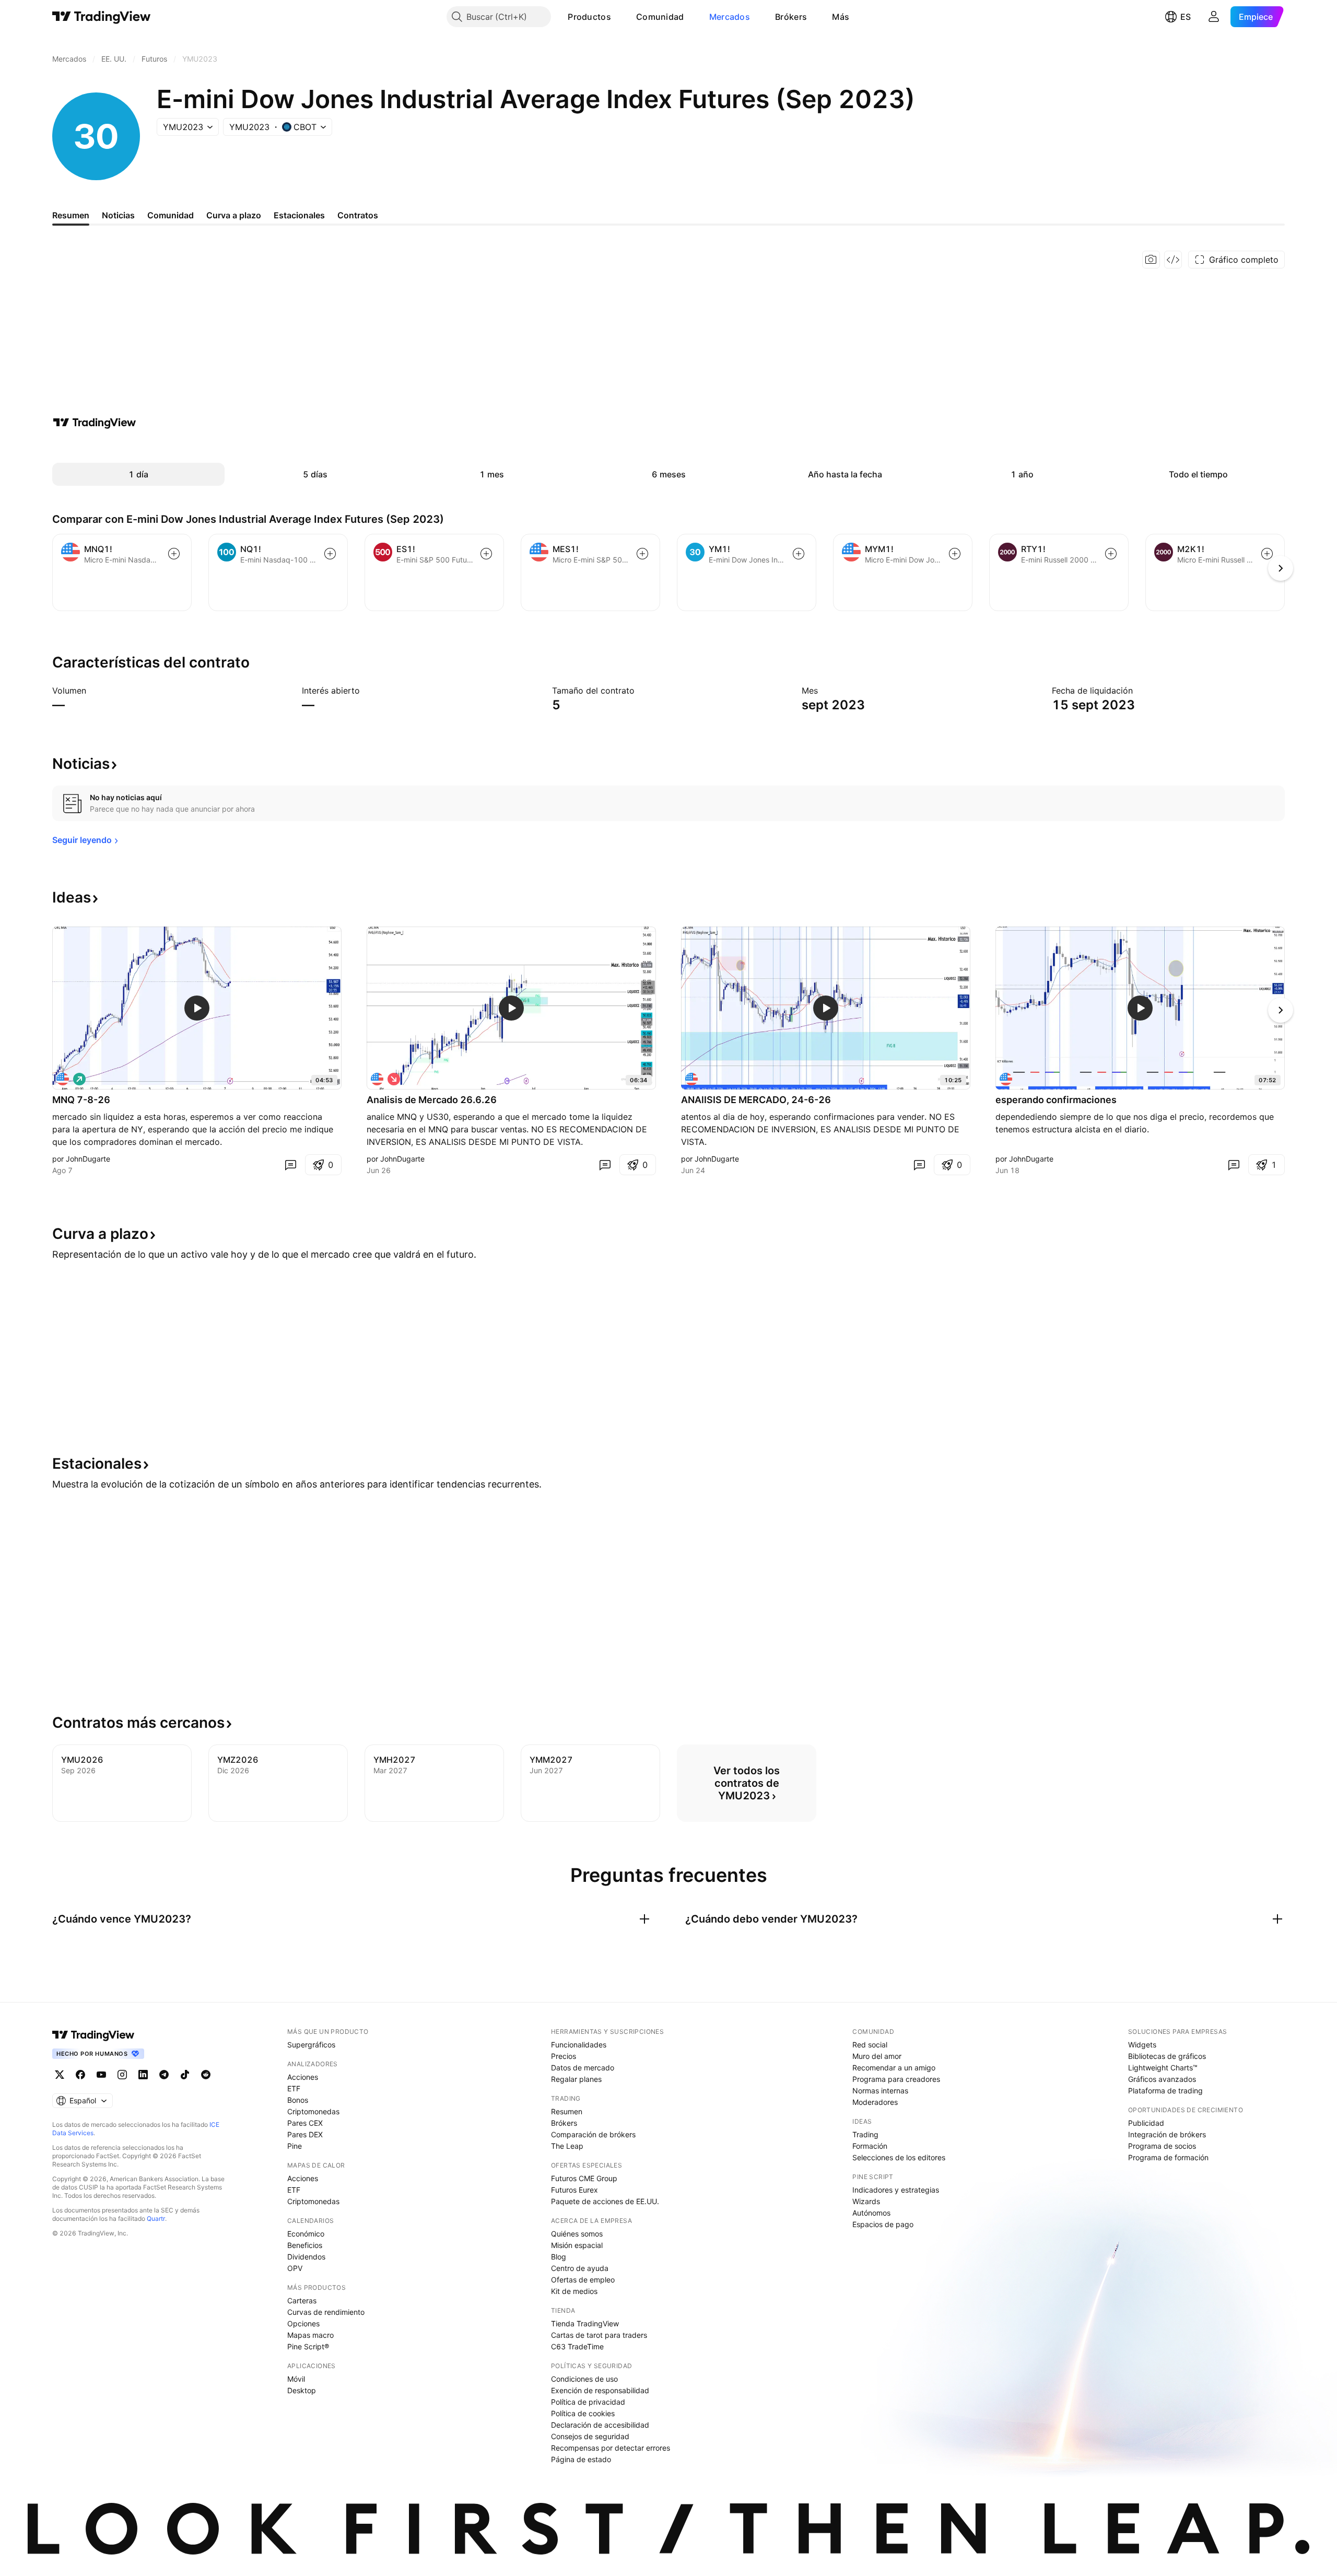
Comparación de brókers (593, 2134)
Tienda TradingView (585, 2323)
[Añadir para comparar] (174, 554)
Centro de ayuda (580, 2268)
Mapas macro (310, 2335)
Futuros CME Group (584, 2178)
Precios (564, 2056)
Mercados (730, 17)
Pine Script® (308, 2346)
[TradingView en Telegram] (164, 2075)
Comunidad (660, 17)
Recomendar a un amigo (894, 2068)
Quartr (156, 2218)
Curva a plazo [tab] (234, 215)
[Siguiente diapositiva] (1281, 1010)
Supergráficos (311, 2045)
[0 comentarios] (290, 1165)
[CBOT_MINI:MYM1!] (63, 1079)
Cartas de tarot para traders (599, 2335)
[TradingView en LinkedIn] (143, 2075)
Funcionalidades (579, 2045)
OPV (295, 2268)
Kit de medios (574, 2291)
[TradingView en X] (60, 2075)
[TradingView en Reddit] (206, 2075)
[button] (619, 17)
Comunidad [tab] (171, 215)
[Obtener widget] (1173, 260)
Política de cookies (583, 2413)
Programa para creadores (896, 2079)
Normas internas (880, 2091)
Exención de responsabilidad (600, 2390)
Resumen (567, 2111)
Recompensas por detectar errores (611, 2448)
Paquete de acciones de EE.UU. (605, 2201)
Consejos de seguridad (590, 2436)
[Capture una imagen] (1151, 260)
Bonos (298, 2100)
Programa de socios (1162, 2146)
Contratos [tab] (358, 215)
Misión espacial (577, 2245)
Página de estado (581, 2459)
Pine (295, 2146)
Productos (589, 17)
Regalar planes (576, 2079)
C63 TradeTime (577, 2346)
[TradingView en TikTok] (185, 2075)
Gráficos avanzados (1162, 2079)
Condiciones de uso (584, 2379)
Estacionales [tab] (299, 215)
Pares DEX (305, 2134)
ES (1186, 17)
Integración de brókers (1167, 2134)
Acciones (303, 2077)
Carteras (302, 2300)
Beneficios (305, 2245)
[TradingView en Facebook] (80, 2075)
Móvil (296, 2379)
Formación (870, 2146)
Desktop (302, 2390)
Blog (559, 2257)
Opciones (303, 2323)
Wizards (866, 2201)
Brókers (791, 17)
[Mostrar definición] (93, 690)
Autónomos (871, 2213)
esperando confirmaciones (1056, 1100)
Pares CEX (305, 2123)
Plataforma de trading (1165, 2091)
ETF (294, 2088)
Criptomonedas (313, 2111)
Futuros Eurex (574, 2190)
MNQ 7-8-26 (81, 1100)
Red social (870, 2045)
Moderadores (875, 2102)
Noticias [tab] (118, 215)
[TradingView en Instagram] (122, 2075)
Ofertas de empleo (583, 2280)
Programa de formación (1168, 2157)
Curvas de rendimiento (326, 2312)
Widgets (1142, 2045)
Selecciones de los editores (899, 2157)
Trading (865, 2134)
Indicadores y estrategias (896, 2190)
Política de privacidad (588, 2402)
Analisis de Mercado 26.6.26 (432, 1100)
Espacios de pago (883, 2224)
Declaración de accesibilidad (600, 2425)
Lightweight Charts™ (1163, 2068)
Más (841, 17)
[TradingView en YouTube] (101, 2075)
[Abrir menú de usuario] (1214, 17)
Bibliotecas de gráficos (1167, 2056)
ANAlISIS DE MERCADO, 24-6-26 (756, 1100)
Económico (306, 2234)
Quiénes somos (577, 2234)
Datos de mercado (583, 2068)
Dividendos (306, 2257)
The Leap (567, 2146)
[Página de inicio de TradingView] (102, 17)
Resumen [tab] (71, 215)
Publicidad (1146, 2123)
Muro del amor (877, 2056)
